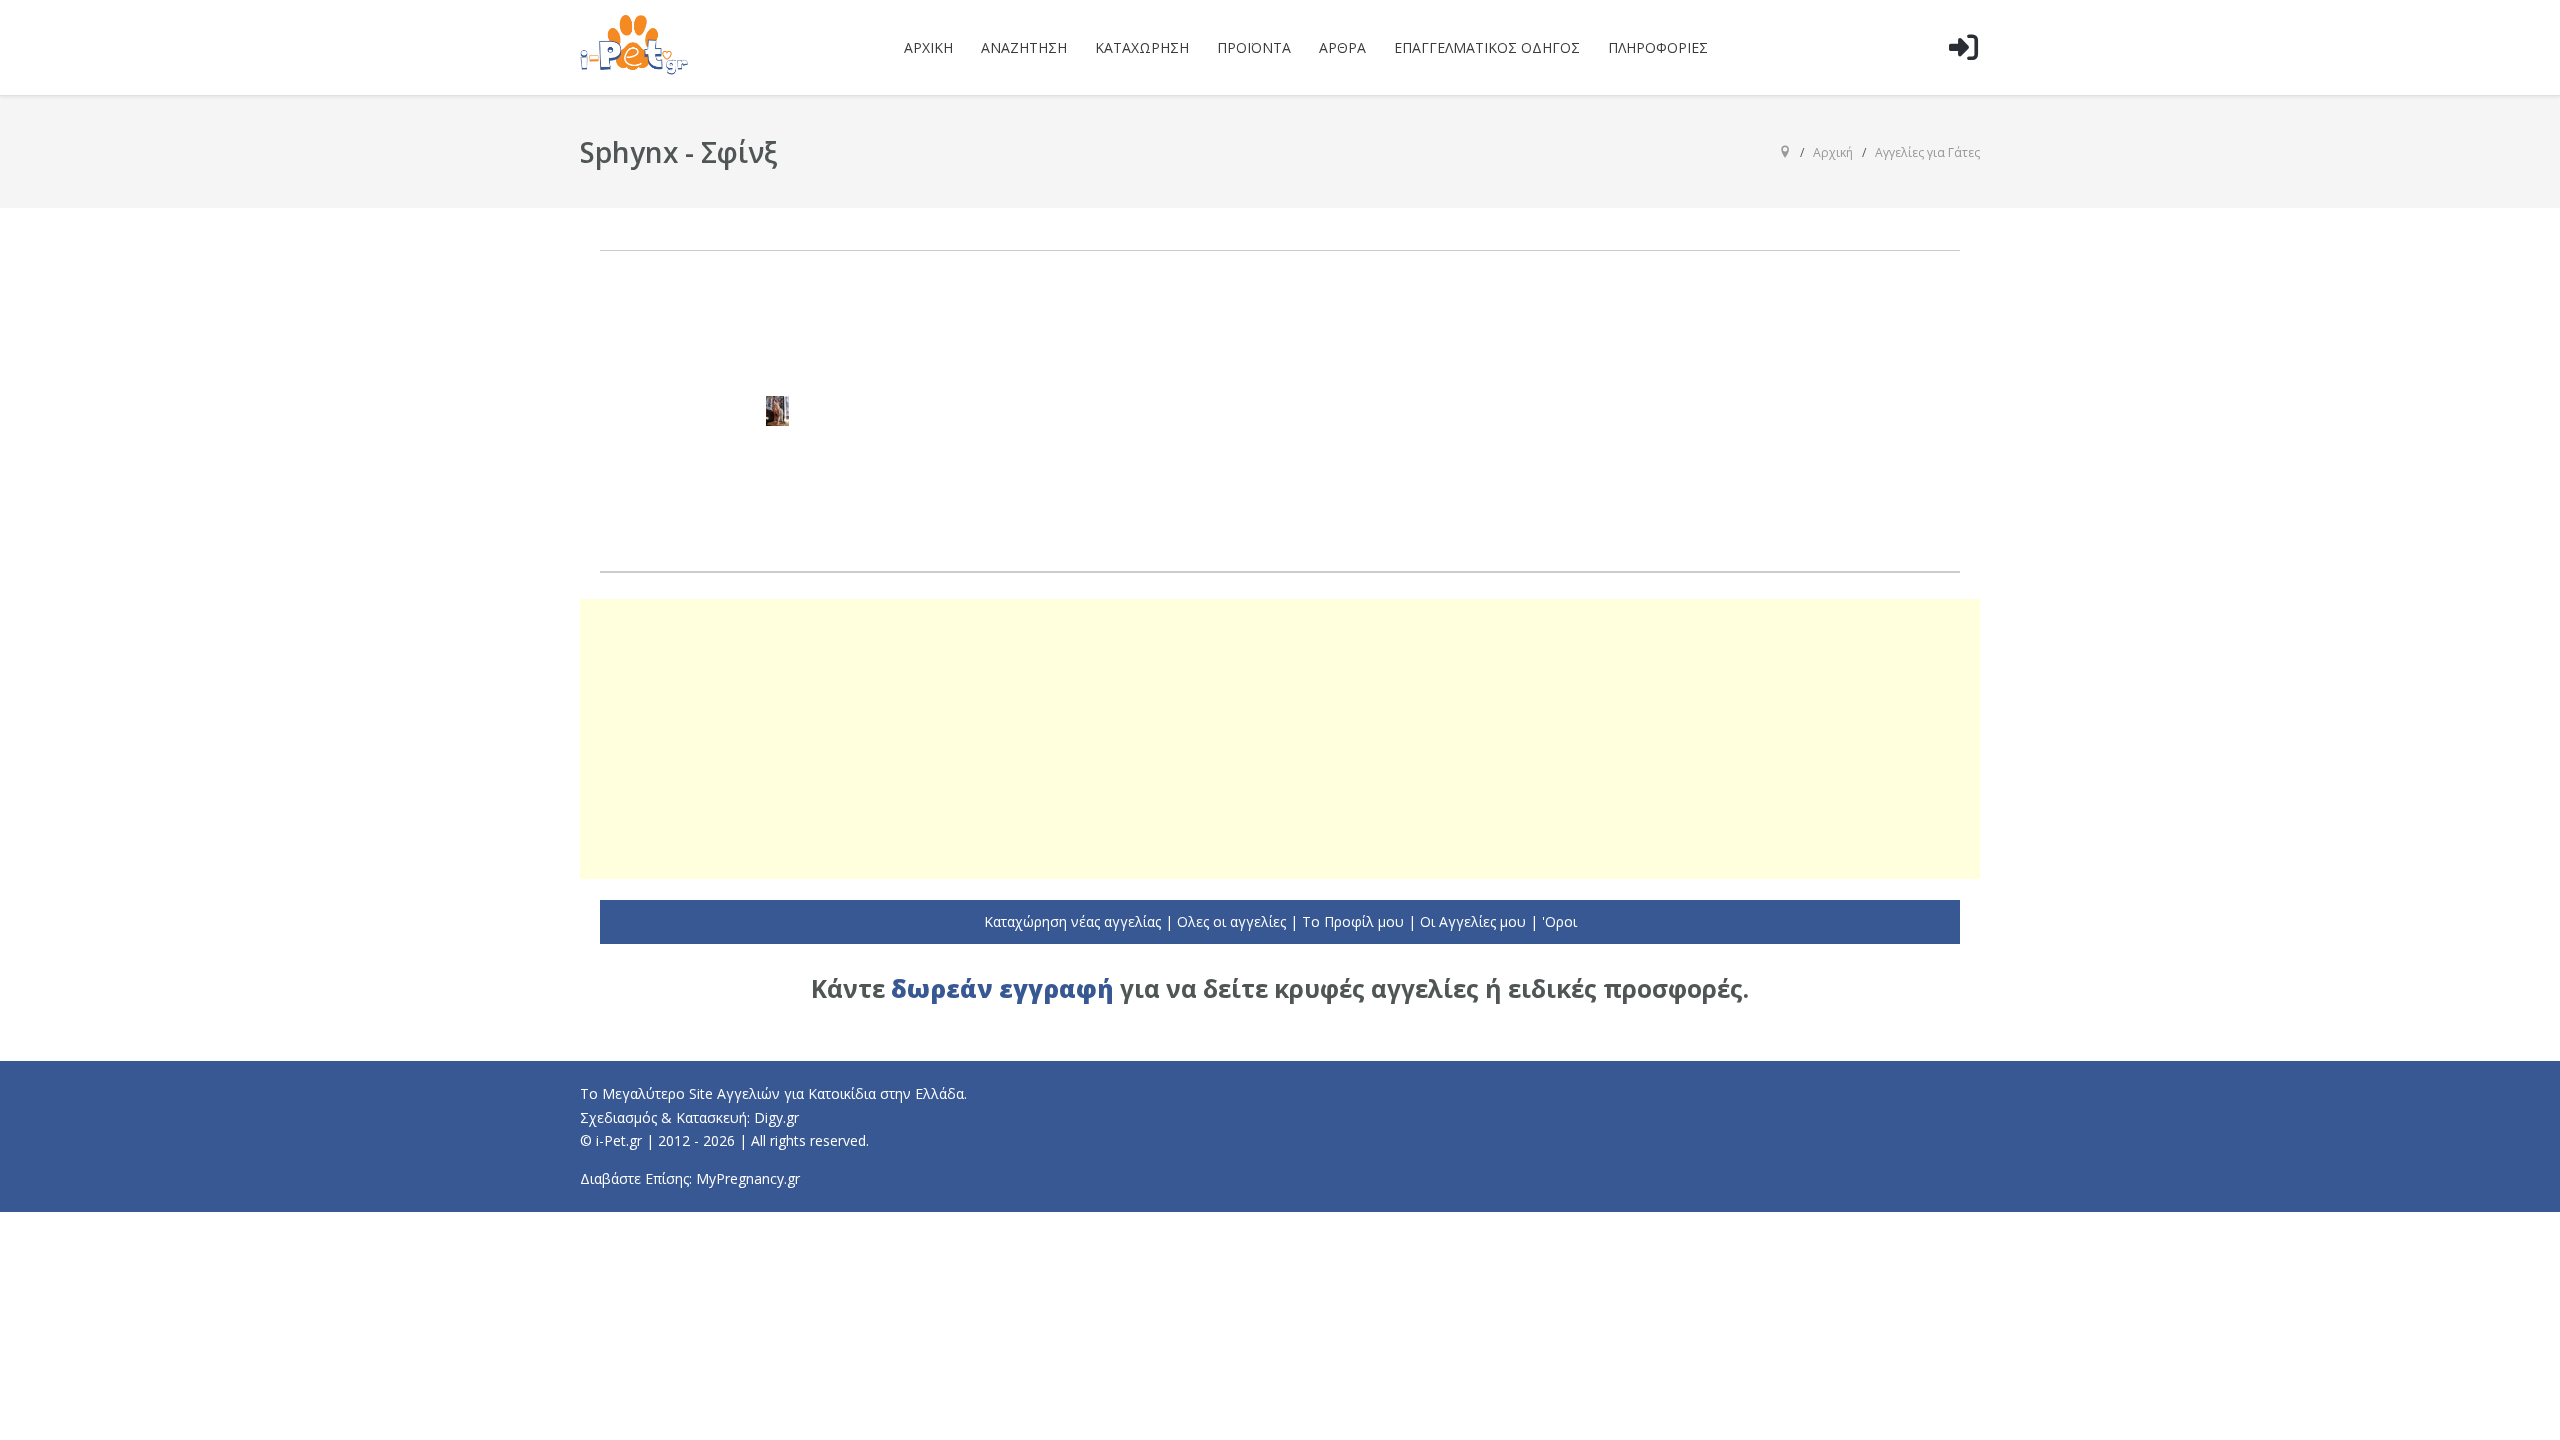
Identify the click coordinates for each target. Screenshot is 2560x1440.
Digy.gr (776, 1117)
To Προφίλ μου (1353, 921)
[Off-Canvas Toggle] (1963, 79)
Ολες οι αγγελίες (1231, 921)
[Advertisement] (1280, 739)
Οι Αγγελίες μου (1473, 921)
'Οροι (1559, 921)
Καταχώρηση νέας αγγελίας (1072, 921)
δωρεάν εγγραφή (1002, 988)
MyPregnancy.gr (748, 1178)
